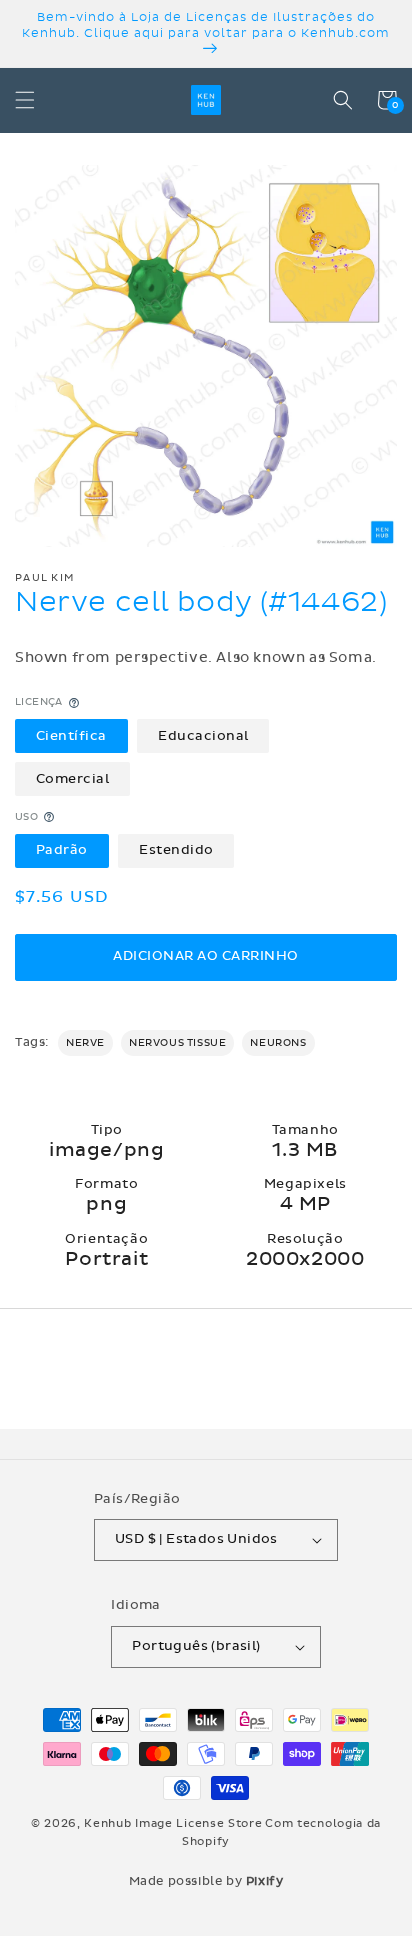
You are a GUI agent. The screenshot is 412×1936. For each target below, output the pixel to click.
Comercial (73, 779)
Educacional (203, 736)
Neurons (278, 1043)
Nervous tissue (177, 1043)
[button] (25, 100)
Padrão (62, 850)
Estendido (176, 850)
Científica (71, 736)
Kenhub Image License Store (173, 1823)
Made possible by (206, 1881)
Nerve (85, 1043)
